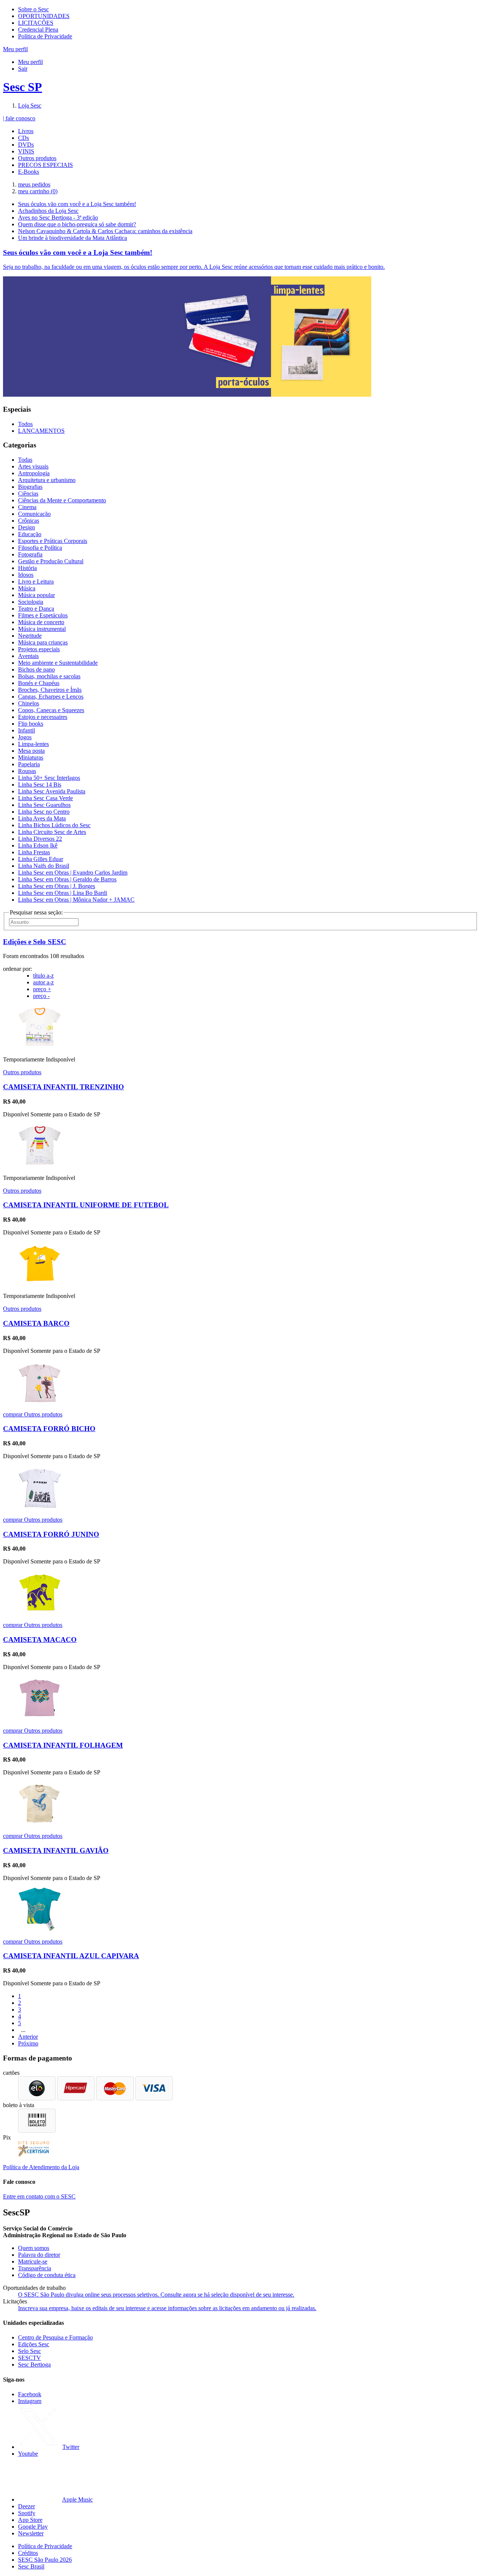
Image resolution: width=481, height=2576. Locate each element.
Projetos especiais (39, 649)
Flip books (31, 724)
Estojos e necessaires (43, 717)
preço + (42, 989)
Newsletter (31, 2533)
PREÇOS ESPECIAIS (45, 165)
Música (27, 588)
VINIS (26, 151)
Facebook (30, 2394)
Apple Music (77, 2499)
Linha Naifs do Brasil (44, 866)
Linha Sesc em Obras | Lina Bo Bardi (63, 893)
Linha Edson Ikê (38, 845)
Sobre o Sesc (33, 9)
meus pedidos (34, 184)
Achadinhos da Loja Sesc (48, 211)
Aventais (28, 656)
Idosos (26, 575)
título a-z (43, 976)
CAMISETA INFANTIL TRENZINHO (64, 1087)
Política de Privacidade (45, 36)
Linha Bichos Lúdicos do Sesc (54, 825)
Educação (30, 534)
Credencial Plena (38, 30)
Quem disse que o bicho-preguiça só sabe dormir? (77, 224)
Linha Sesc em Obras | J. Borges (57, 886)
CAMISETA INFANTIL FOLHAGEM (63, 1745)
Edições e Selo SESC (35, 942)
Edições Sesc (34, 2344)
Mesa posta (31, 751)
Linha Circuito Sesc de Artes (52, 832)
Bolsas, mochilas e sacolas (49, 676)
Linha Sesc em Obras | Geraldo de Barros (67, 879)
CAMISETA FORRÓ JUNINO (51, 1534)
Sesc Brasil (31, 2566)
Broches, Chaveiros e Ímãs (50, 690)
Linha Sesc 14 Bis (40, 785)
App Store (30, 2520)
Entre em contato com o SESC (39, 2196)
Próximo (28, 2043)
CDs (23, 138)
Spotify (27, 2513)
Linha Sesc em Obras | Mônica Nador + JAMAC (76, 900)
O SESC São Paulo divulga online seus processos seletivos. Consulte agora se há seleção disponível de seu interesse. (156, 2295)
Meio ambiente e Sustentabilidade (58, 663)
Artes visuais (33, 466)
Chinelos (29, 703)
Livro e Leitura (36, 581)
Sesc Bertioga (34, 2364)
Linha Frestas (34, 852)
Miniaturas (31, 757)
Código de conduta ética (47, 2275)
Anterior (28, 2037)
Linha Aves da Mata (42, 818)
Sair (23, 69)
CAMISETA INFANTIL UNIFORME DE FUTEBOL (86, 1205)
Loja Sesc (30, 105)
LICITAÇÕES (36, 23)
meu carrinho (38, 191)
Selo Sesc (29, 2351)
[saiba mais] (40, 1047)
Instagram (30, 2401)
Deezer (26, 2506)
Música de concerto (41, 622)
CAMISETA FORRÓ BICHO (49, 1429)
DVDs (26, 145)
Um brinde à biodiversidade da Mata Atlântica (73, 238)
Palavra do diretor (39, 2255)
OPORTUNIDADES (44, 16)
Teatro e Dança (36, 609)
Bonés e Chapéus (39, 683)
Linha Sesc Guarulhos (44, 805)
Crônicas (29, 521)
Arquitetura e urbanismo (47, 480)
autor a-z (43, 982)
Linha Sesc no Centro (44, 812)
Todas (25, 460)
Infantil (26, 730)
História (27, 568)
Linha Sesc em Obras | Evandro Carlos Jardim (73, 873)
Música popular (36, 595)
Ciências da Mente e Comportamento (62, 500)
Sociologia (31, 602)
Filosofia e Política (40, 548)
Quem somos (34, 2248)
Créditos (28, 2553)
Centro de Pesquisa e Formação (55, 2337)
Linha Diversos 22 (40, 839)
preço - (41, 996)
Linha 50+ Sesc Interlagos (49, 778)
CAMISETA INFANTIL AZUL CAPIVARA (71, 1956)
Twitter (71, 2447)
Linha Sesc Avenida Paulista (52, 791)
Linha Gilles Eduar (41, 859)
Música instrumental (42, 629)
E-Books (29, 172)
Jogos (25, 737)
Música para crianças (43, 642)
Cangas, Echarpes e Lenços (51, 697)
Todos (25, 424)
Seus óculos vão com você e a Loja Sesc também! (77, 204)
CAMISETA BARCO (36, 1323)
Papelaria (29, 764)
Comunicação (34, 514)
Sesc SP (23, 87)
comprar (14, 1414)
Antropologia (34, 473)
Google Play (33, 2527)
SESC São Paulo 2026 (45, 2560)
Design (26, 527)
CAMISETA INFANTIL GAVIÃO (56, 1851)
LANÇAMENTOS (41, 431)
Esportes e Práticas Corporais (53, 541)
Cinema (27, 507)
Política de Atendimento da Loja (41, 2167)
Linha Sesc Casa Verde (45, 798)
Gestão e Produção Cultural (51, 561)
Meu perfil (30, 62)
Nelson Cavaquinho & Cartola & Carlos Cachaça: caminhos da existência (105, 231)
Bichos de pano (36, 669)
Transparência (35, 2268)
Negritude (30, 636)
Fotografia (30, 554)
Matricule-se (33, 2261)
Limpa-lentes (33, 744)
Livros (26, 131)
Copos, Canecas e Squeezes (51, 710)
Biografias (30, 487)
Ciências (28, 494)
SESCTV (29, 2358)
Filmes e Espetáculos (43, 615)
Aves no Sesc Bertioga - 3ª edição (58, 218)
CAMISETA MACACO (40, 1640)
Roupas (27, 771)
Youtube (28, 2454)
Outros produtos (37, 158)
